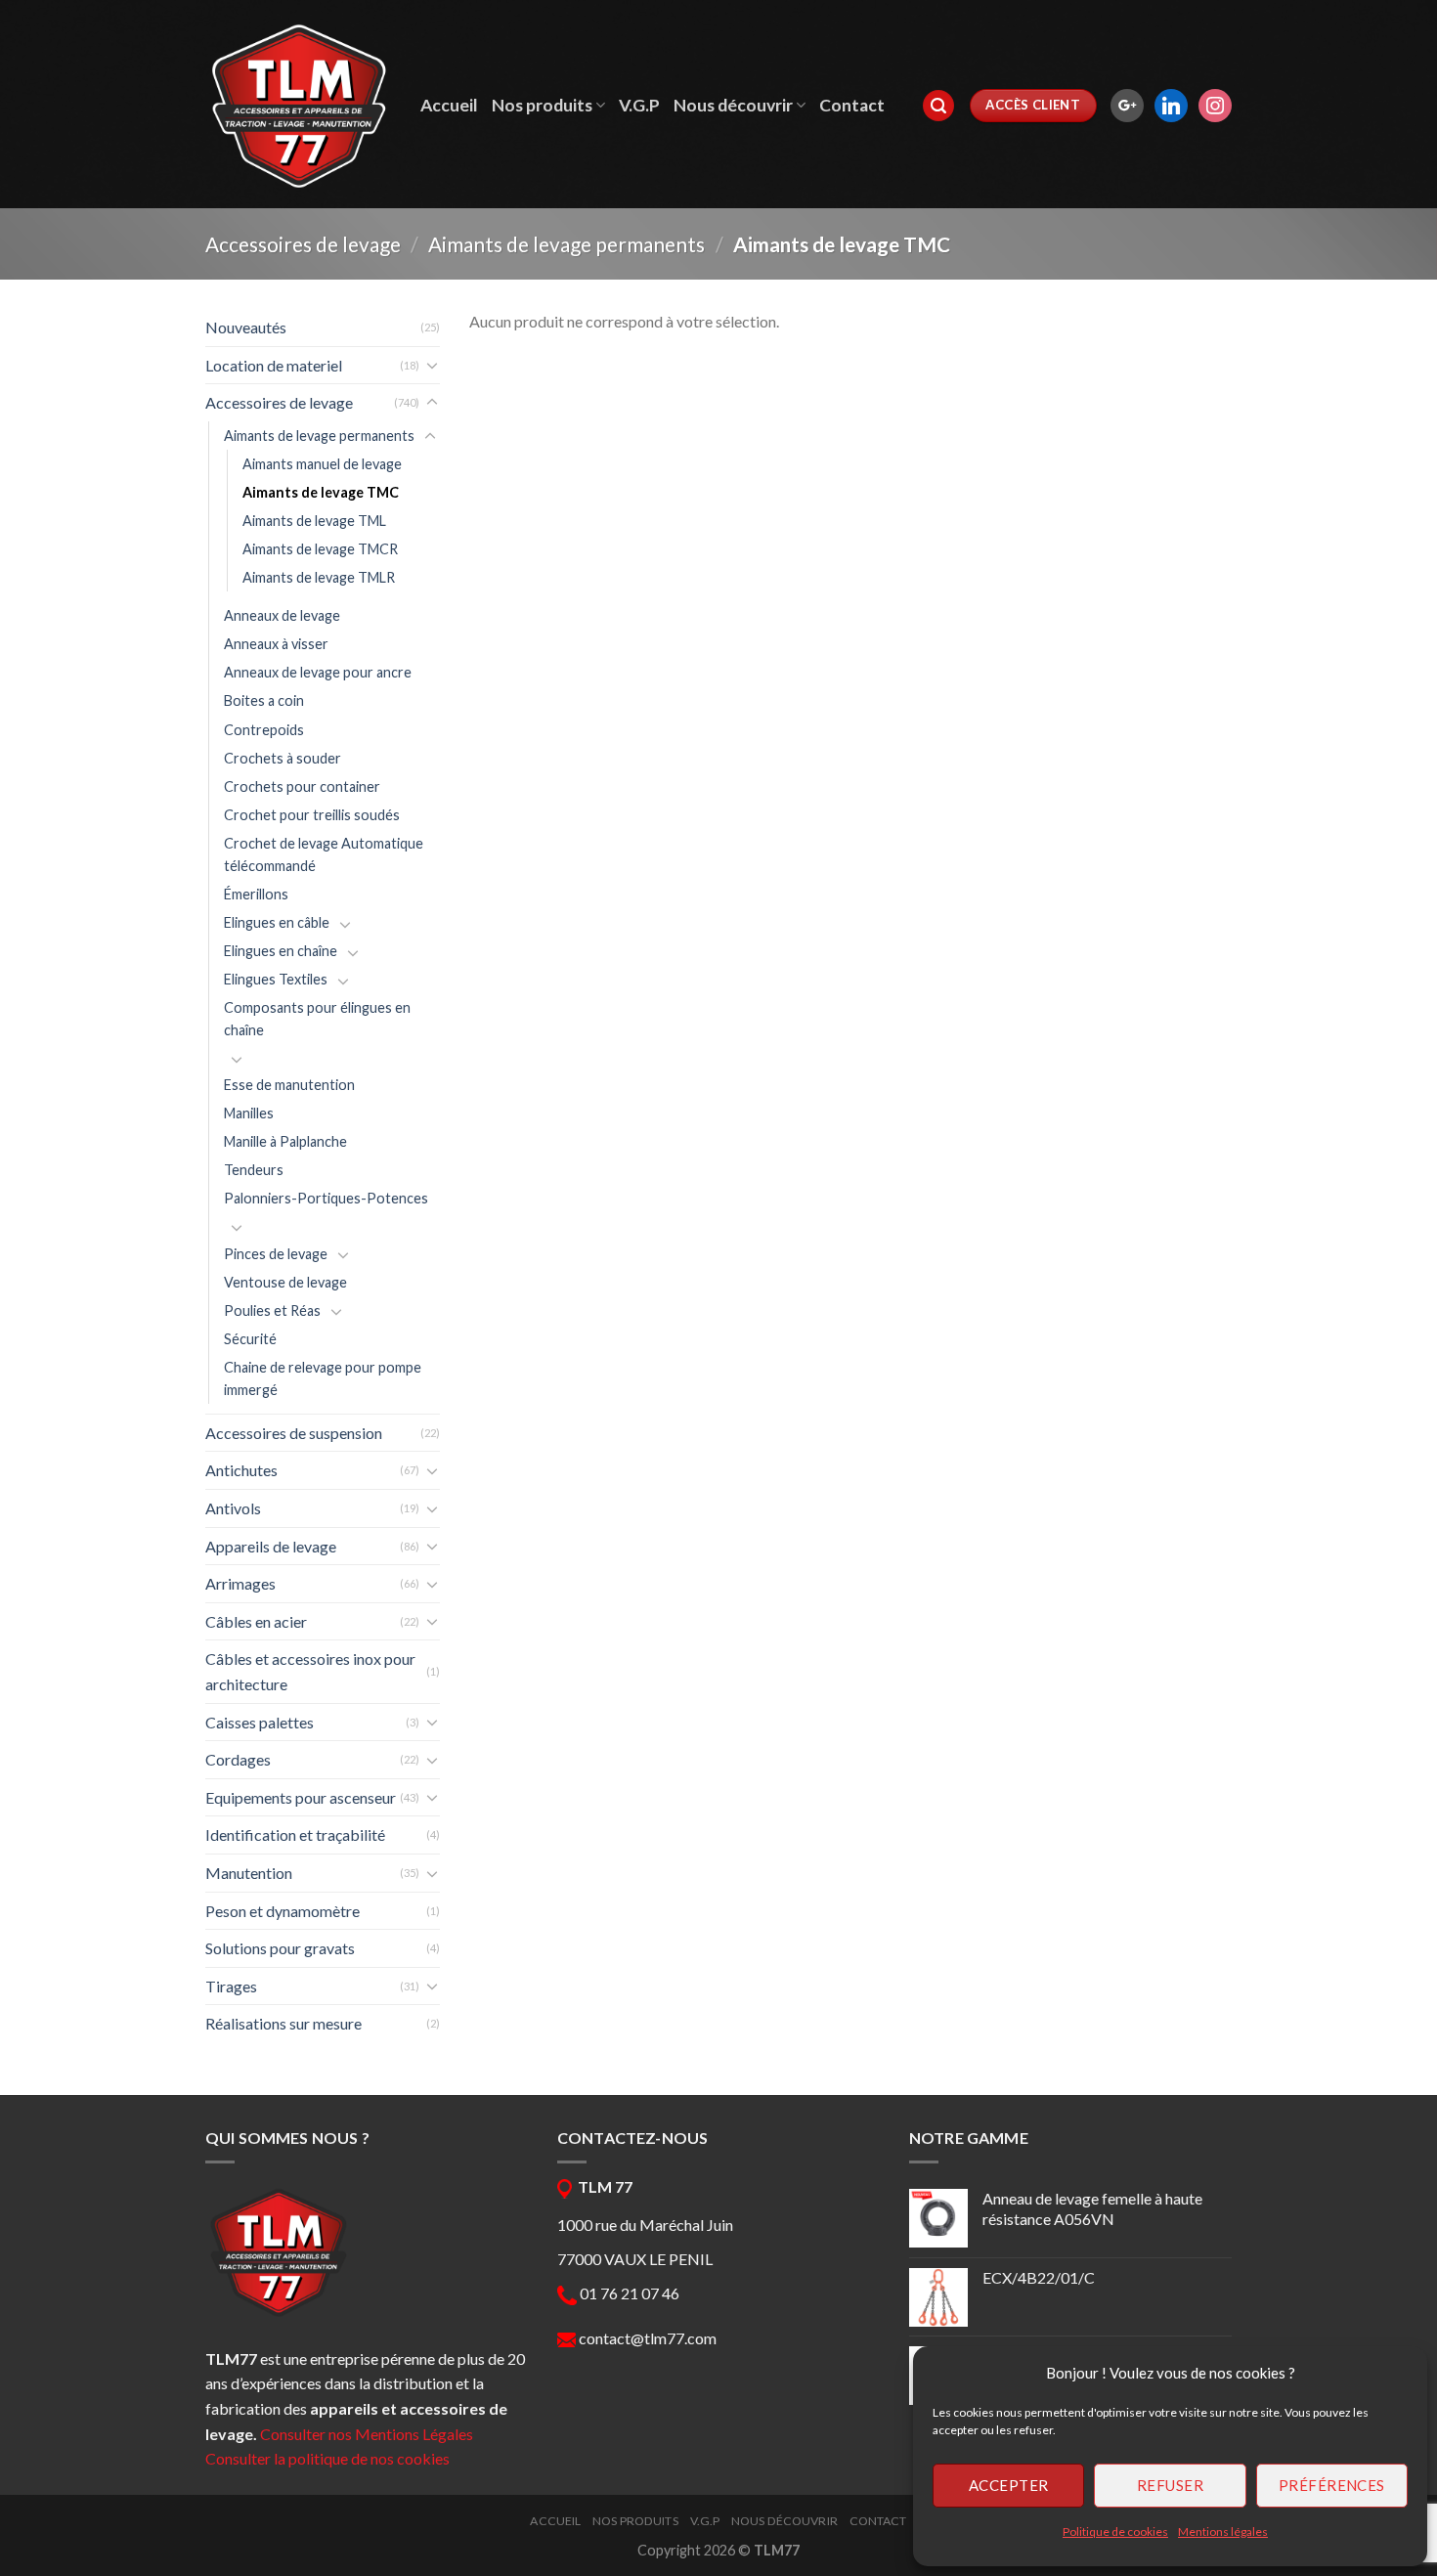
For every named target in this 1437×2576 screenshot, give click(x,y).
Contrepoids (264, 730)
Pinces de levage (276, 1254)
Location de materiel (274, 365)
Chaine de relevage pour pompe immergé (323, 1378)
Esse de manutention (289, 1085)
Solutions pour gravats (280, 1948)
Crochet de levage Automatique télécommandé (324, 854)
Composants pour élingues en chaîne (317, 1019)
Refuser (1170, 2485)
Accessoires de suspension (294, 1433)
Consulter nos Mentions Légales (367, 2434)
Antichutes (241, 1470)
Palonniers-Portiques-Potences (326, 1198)
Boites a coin (264, 700)
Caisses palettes (260, 1722)
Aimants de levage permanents (566, 244)
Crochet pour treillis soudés (312, 815)
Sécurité (250, 1339)
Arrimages (240, 1583)
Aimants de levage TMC (321, 492)
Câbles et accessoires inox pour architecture (310, 1671)
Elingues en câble (277, 922)
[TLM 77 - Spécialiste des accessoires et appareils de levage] (298, 105)
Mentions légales (1223, 2532)
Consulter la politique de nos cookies (327, 2458)
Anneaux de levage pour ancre (318, 672)
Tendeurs (254, 1170)
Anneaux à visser (276, 644)
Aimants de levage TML (314, 521)
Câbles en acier (256, 1621)
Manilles (249, 1113)
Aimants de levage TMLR (319, 577)
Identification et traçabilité (295, 1834)
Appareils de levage (271, 1546)
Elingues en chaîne (281, 951)
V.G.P (639, 105)
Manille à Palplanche (285, 1141)
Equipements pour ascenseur (301, 1797)
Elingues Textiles (276, 979)
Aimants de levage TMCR (320, 549)
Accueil (449, 105)
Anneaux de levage (282, 615)
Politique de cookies (1115, 2532)
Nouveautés (246, 327)
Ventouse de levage (285, 1282)
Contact (852, 105)
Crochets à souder (283, 758)
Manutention (249, 1873)
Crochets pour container (302, 786)
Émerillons (256, 894)
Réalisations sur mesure (283, 2023)
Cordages (238, 1759)
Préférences (1332, 2485)
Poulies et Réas (272, 1310)
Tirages (231, 1986)
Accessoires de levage (303, 244)
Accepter (1009, 2485)
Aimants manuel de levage (322, 464)
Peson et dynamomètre (283, 1911)
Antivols (233, 1508)
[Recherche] (938, 106)
